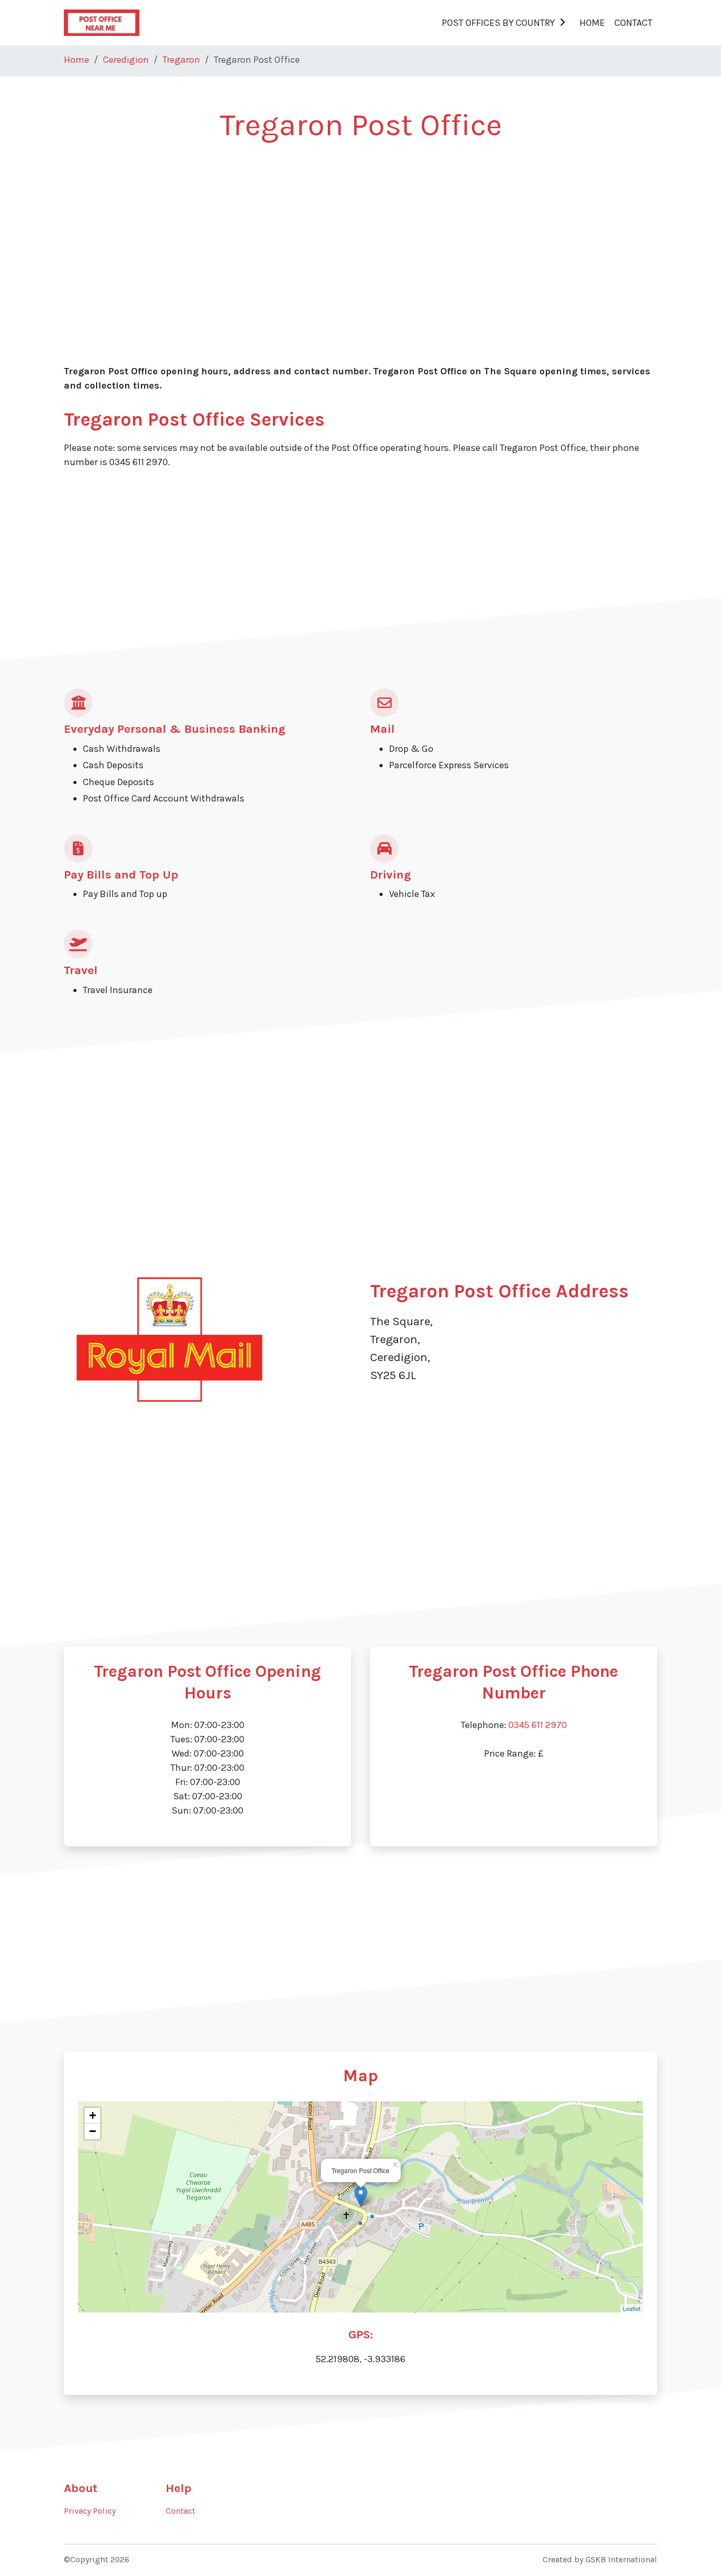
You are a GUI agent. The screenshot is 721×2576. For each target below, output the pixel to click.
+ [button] (93, 2115)
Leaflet (632, 2308)
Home (592, 23)
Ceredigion (126, 60)
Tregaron (181, 60)
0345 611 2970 (538, 1725)
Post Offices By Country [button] (498, 23)
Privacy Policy (90, 2511)
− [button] (93, 2131)
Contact (633, 23)
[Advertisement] (360, 233)
